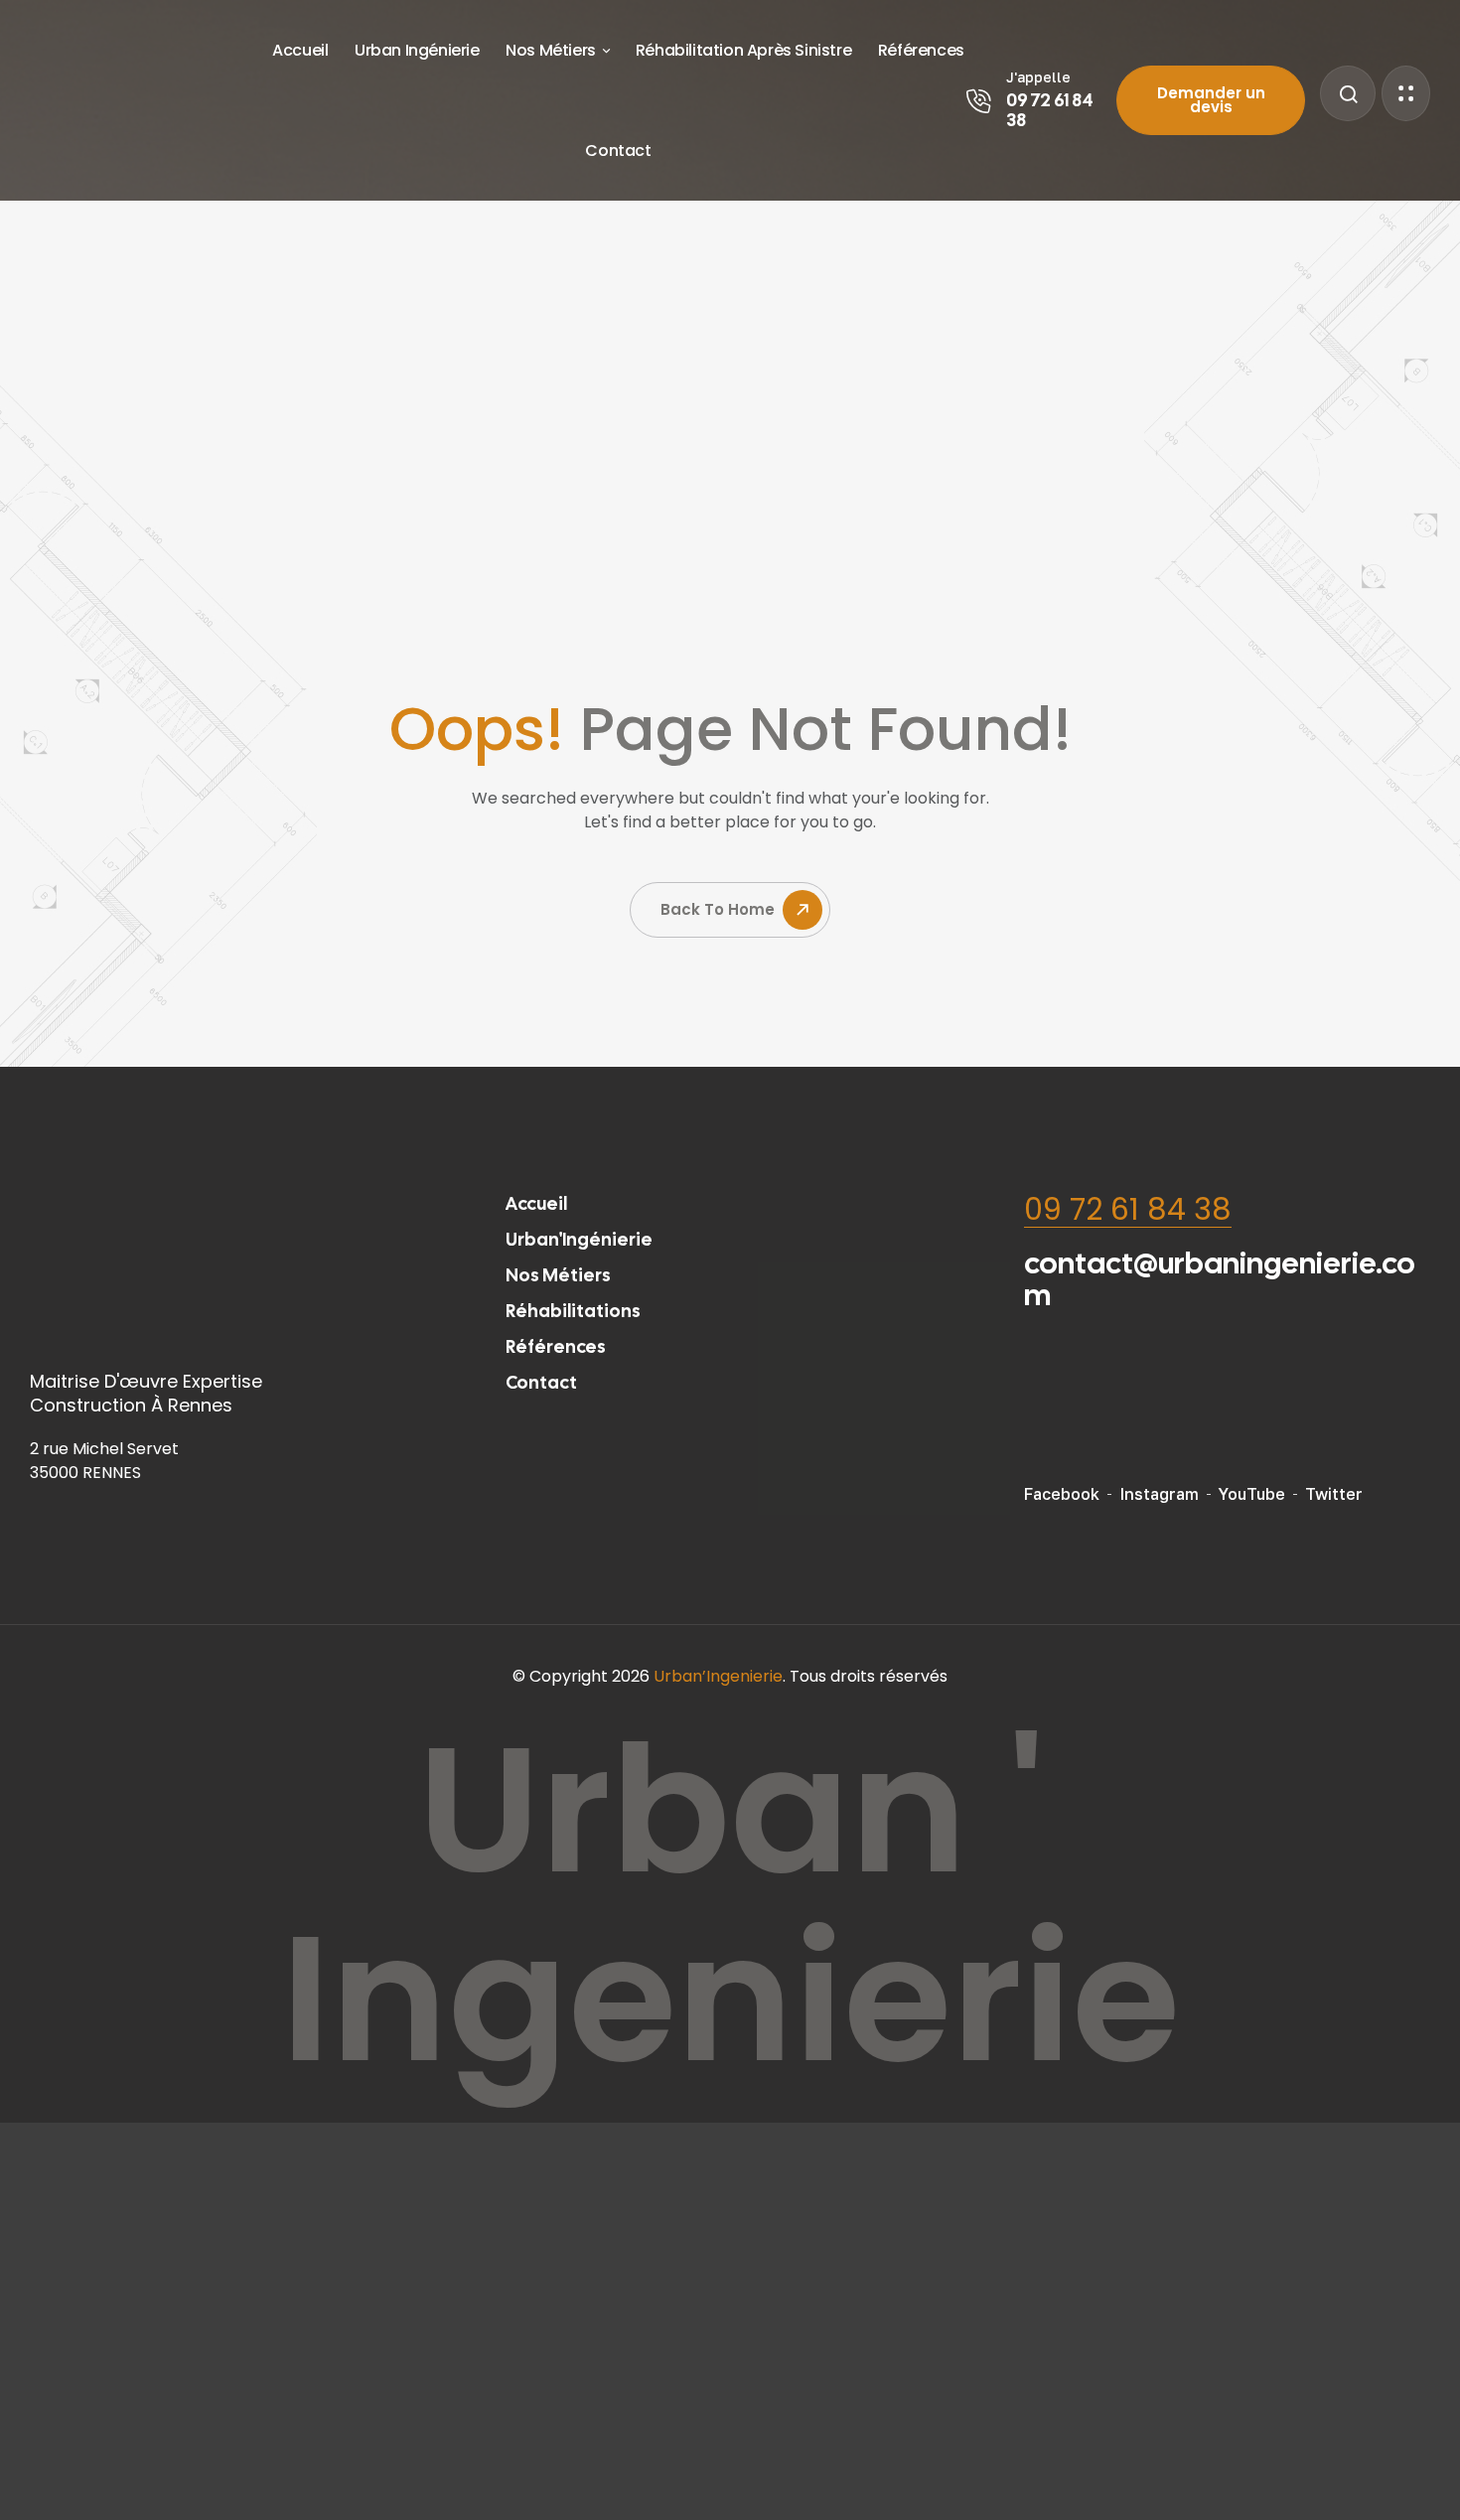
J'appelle (1038, 77)
